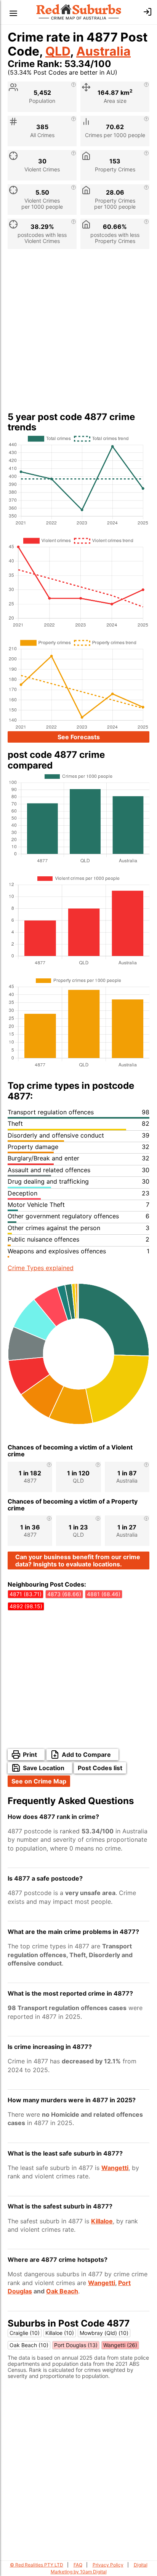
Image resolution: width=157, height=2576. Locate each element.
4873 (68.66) (64, 1594)
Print (30, 1755)
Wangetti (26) (120, 2345)
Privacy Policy (108, 2565)
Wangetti (115, 2168)
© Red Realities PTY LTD (37, 2565)
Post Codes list (100, 1768)
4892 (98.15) (26, 1606)
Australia (103, 51)
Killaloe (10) (60, 2333)
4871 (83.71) (26, 1594)
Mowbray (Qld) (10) (104, 2333)
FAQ (78, 2565)
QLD (58, 51)
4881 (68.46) (104, 1594)
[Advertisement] (78, 333)
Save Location (44, 1768)
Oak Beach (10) (29, 2345)
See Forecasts (79, 737)
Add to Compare (86, 1755)
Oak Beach (62, 2291)
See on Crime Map (39, 1781)
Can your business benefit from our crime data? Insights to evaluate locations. (78, 1560)
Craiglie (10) (25, 2333)
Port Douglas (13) (76, 2345)
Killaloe (102, 2221)
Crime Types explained (41, 1268)
